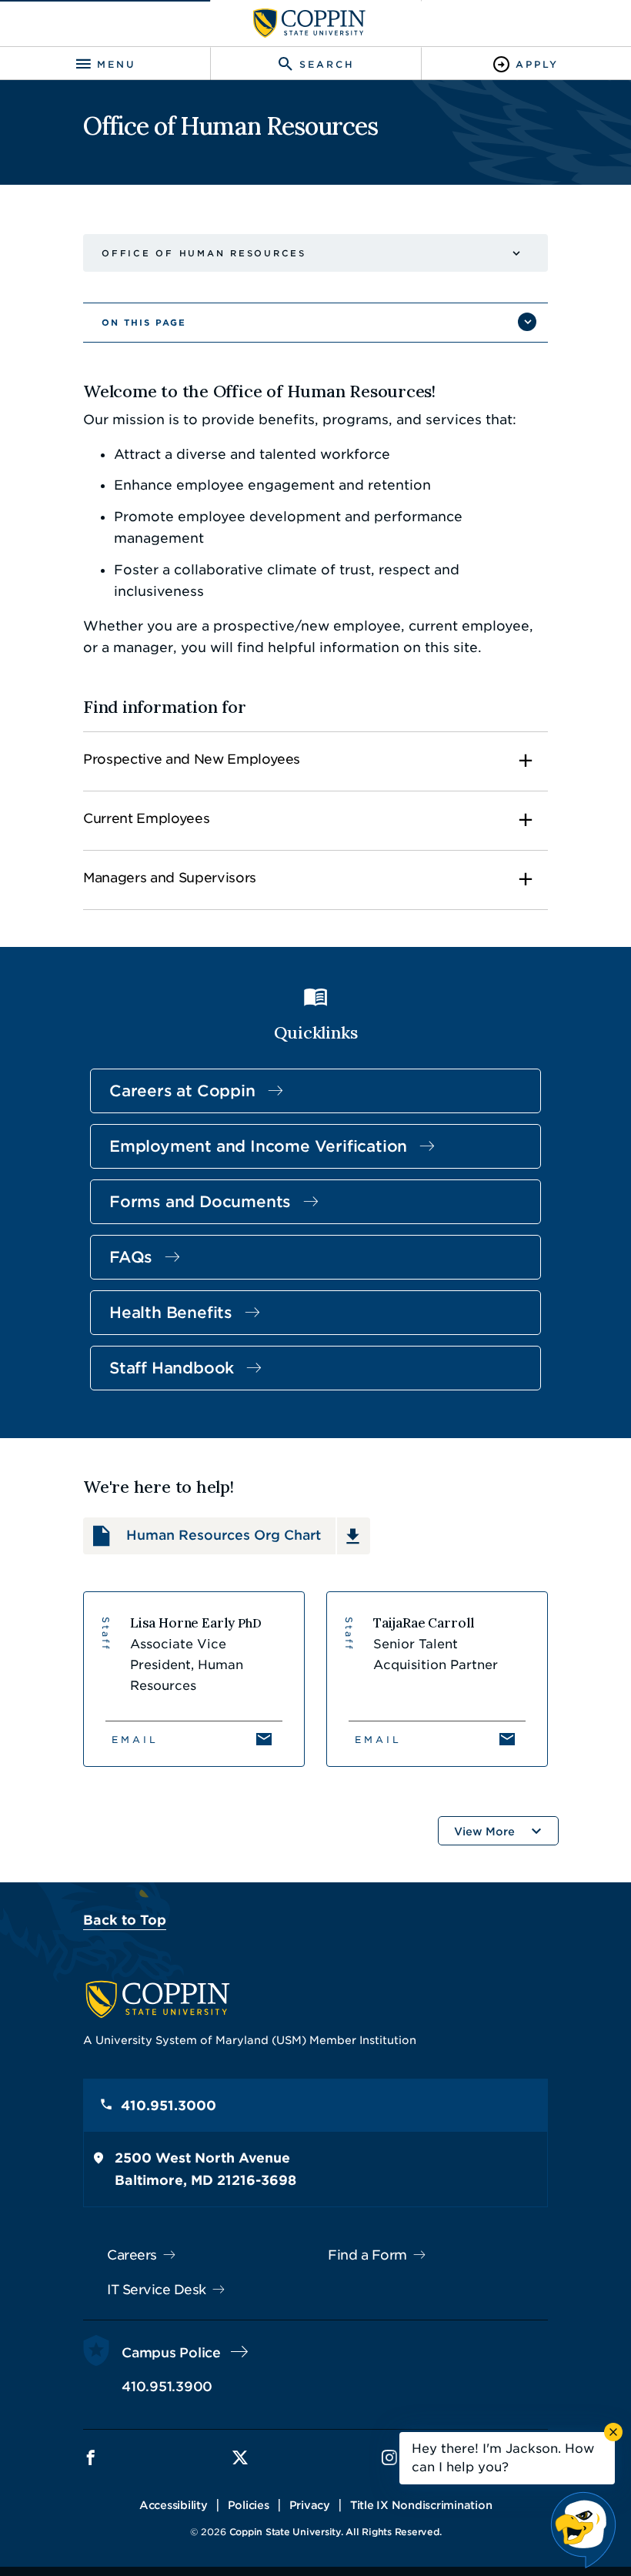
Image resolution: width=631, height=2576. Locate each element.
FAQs (131, 1257)
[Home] (309, 23)
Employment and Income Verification (258, 1146)
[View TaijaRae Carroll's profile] (437, 1679)
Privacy (310, 2505)
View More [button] (484, 1832)
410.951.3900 (167, 2387)
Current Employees (146, 818)
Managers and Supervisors (170, 878)
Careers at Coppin (182, 1091)
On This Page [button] (144, 323)
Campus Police (171, 2353)
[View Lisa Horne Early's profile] (194, 1679)
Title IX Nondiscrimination (421, 2505)
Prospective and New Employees (192, 759)
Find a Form (367, 2255)
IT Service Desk (157, 2290)
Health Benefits (171, 1313)
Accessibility (174, 2505)
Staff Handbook (172, 1368)
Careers (132, 2255)
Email (135, 1740)
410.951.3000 (169, 2106)
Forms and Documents (200, 1202)
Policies (249, 2505)
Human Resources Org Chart (224, 1535)
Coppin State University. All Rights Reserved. (336, 2532)
